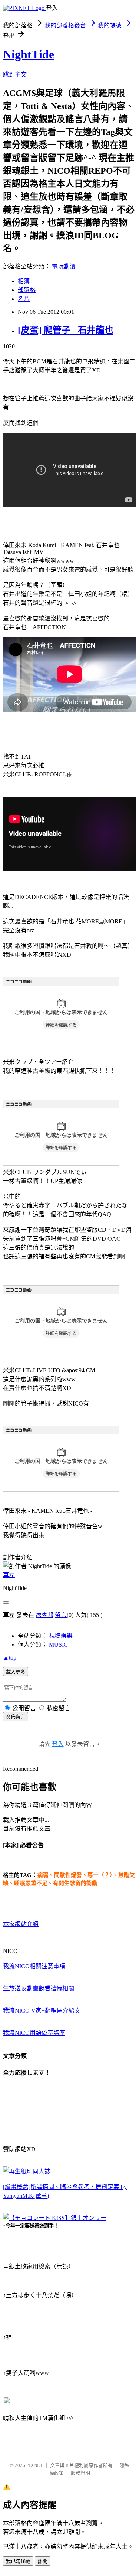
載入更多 (16, 1672)
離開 (43, 2561)
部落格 (27, 290)
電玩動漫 (64, 266)
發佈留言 (16, 1717)
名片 (24, 299)
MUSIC (58, 1645)
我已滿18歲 (18, 2561)
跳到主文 (15, 74)
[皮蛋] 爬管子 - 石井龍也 (66, 330)
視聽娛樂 (61, 1636)
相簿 (24, 281)
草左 (9, 1575)
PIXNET (35, 2465)
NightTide (29, 54)
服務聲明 (80, 2473)
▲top (10, 1658)
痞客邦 (44, 1615)
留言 (61, 1615)
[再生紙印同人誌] (27, 2171)
